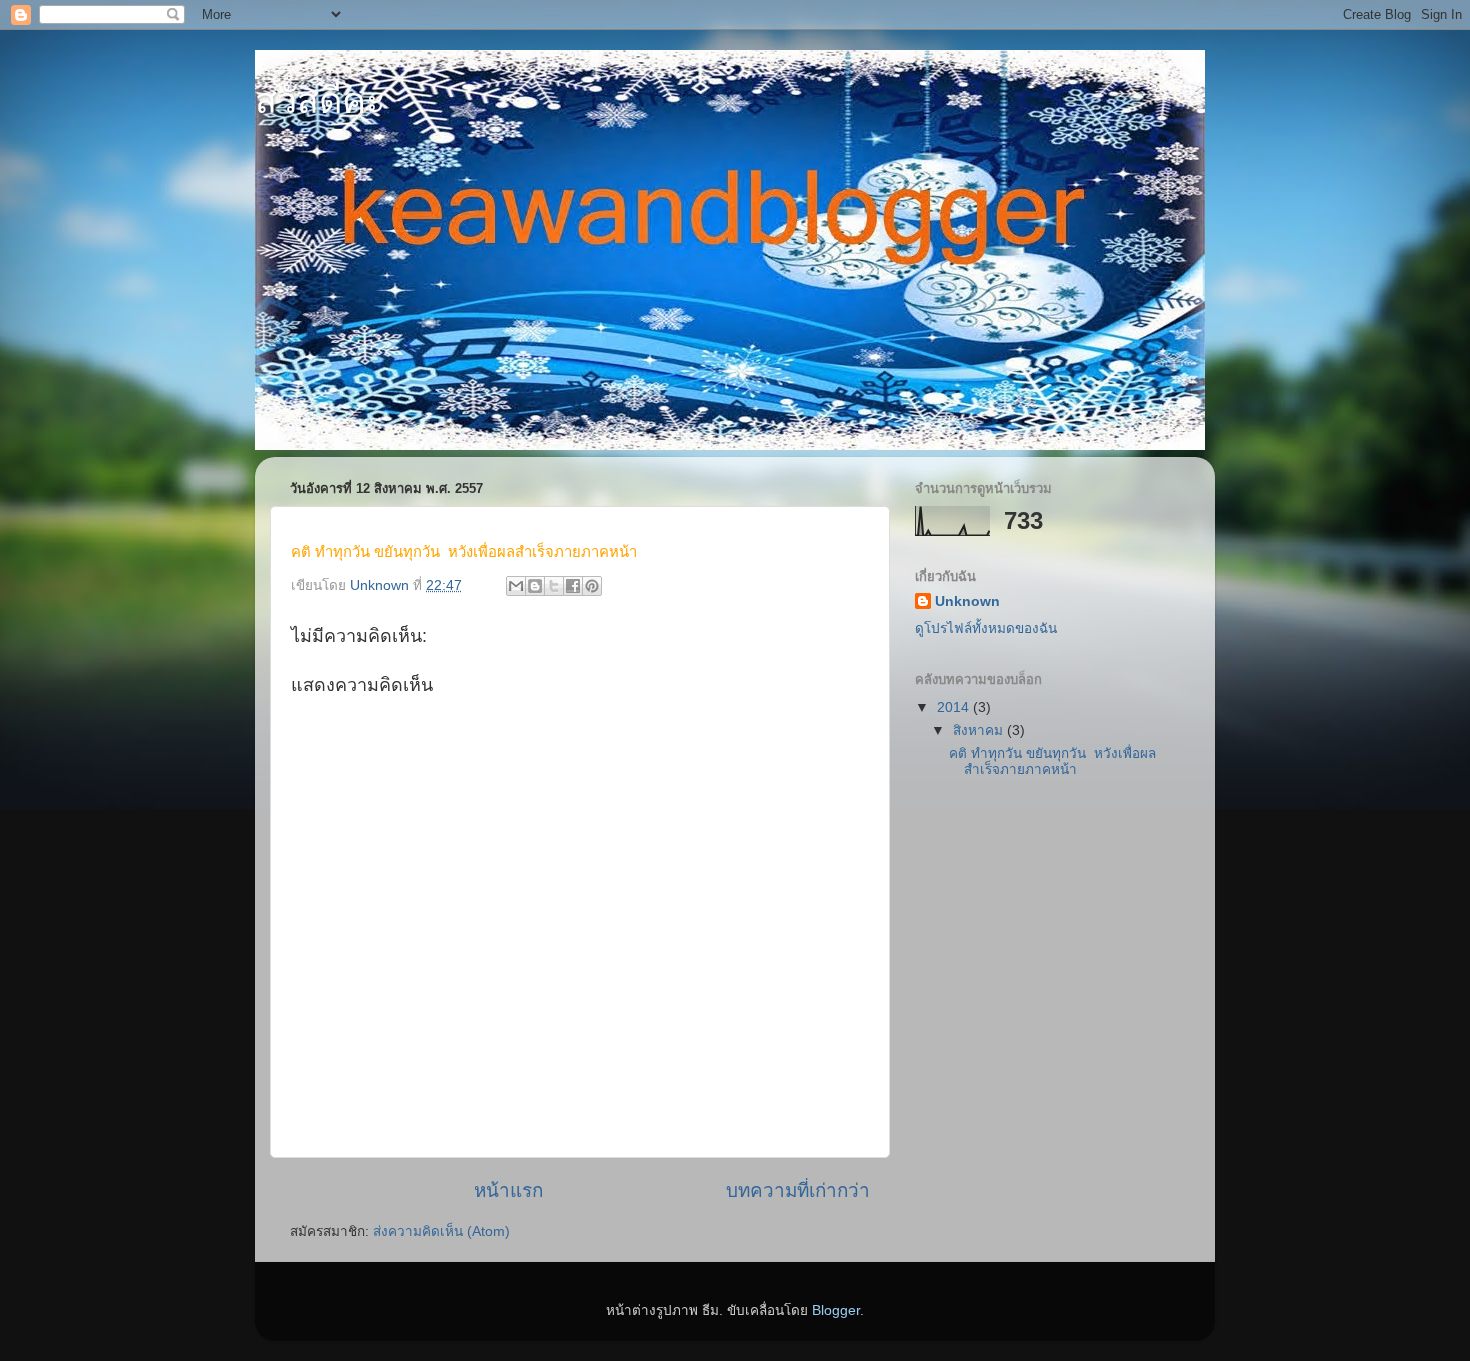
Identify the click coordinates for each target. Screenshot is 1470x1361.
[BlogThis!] (535, 586)
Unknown (967, 601)
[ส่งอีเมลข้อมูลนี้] (516, 586)
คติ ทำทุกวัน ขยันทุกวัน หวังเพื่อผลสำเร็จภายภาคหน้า (1052, 761)
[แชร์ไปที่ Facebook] (573, 586)
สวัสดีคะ (320, 100)
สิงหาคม (980, 730)
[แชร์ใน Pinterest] (592, 586)
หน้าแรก (508, 1190)
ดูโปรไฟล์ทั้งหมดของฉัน (986, 628)
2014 (955, 707)
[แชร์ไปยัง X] (554, 586)
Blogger (836, 1310)
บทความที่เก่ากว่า (798, 1190)
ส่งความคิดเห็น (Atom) (441, 1231)
